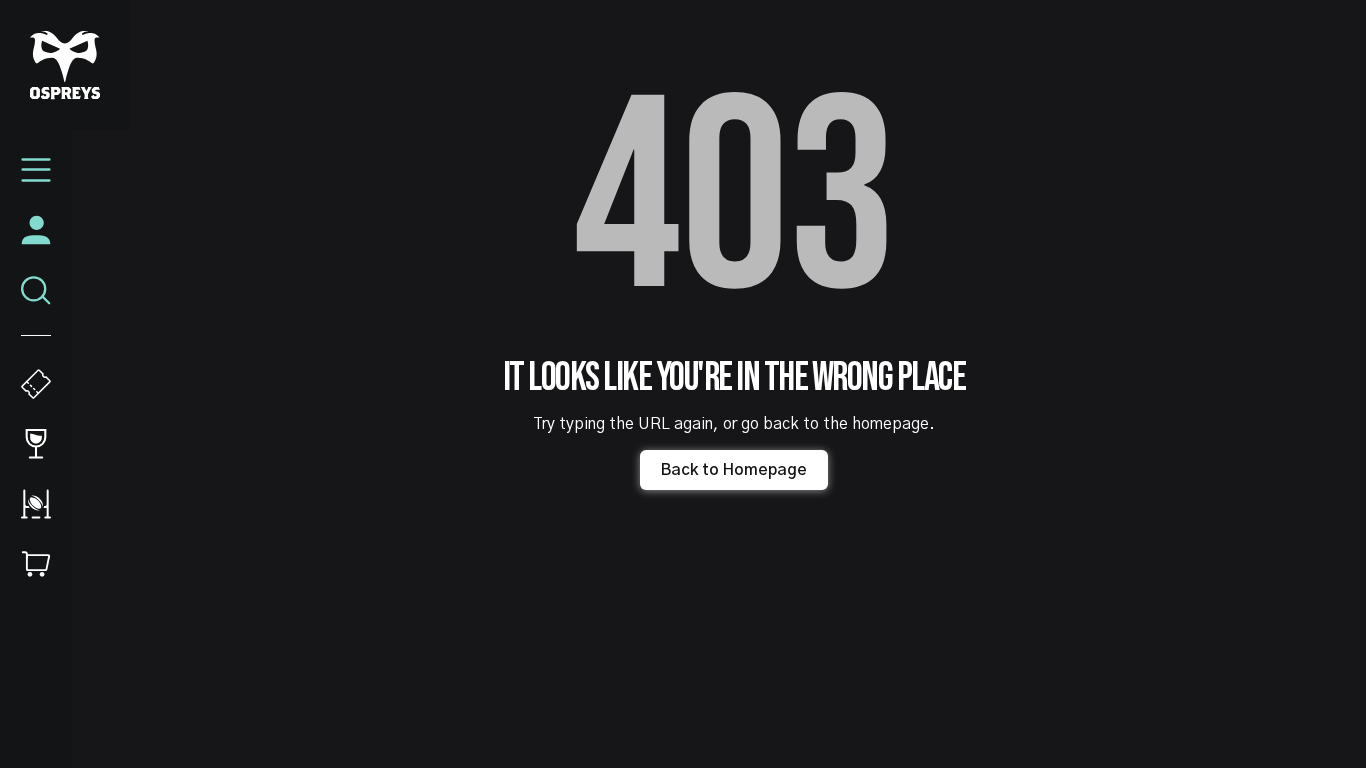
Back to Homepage (734, 470)
